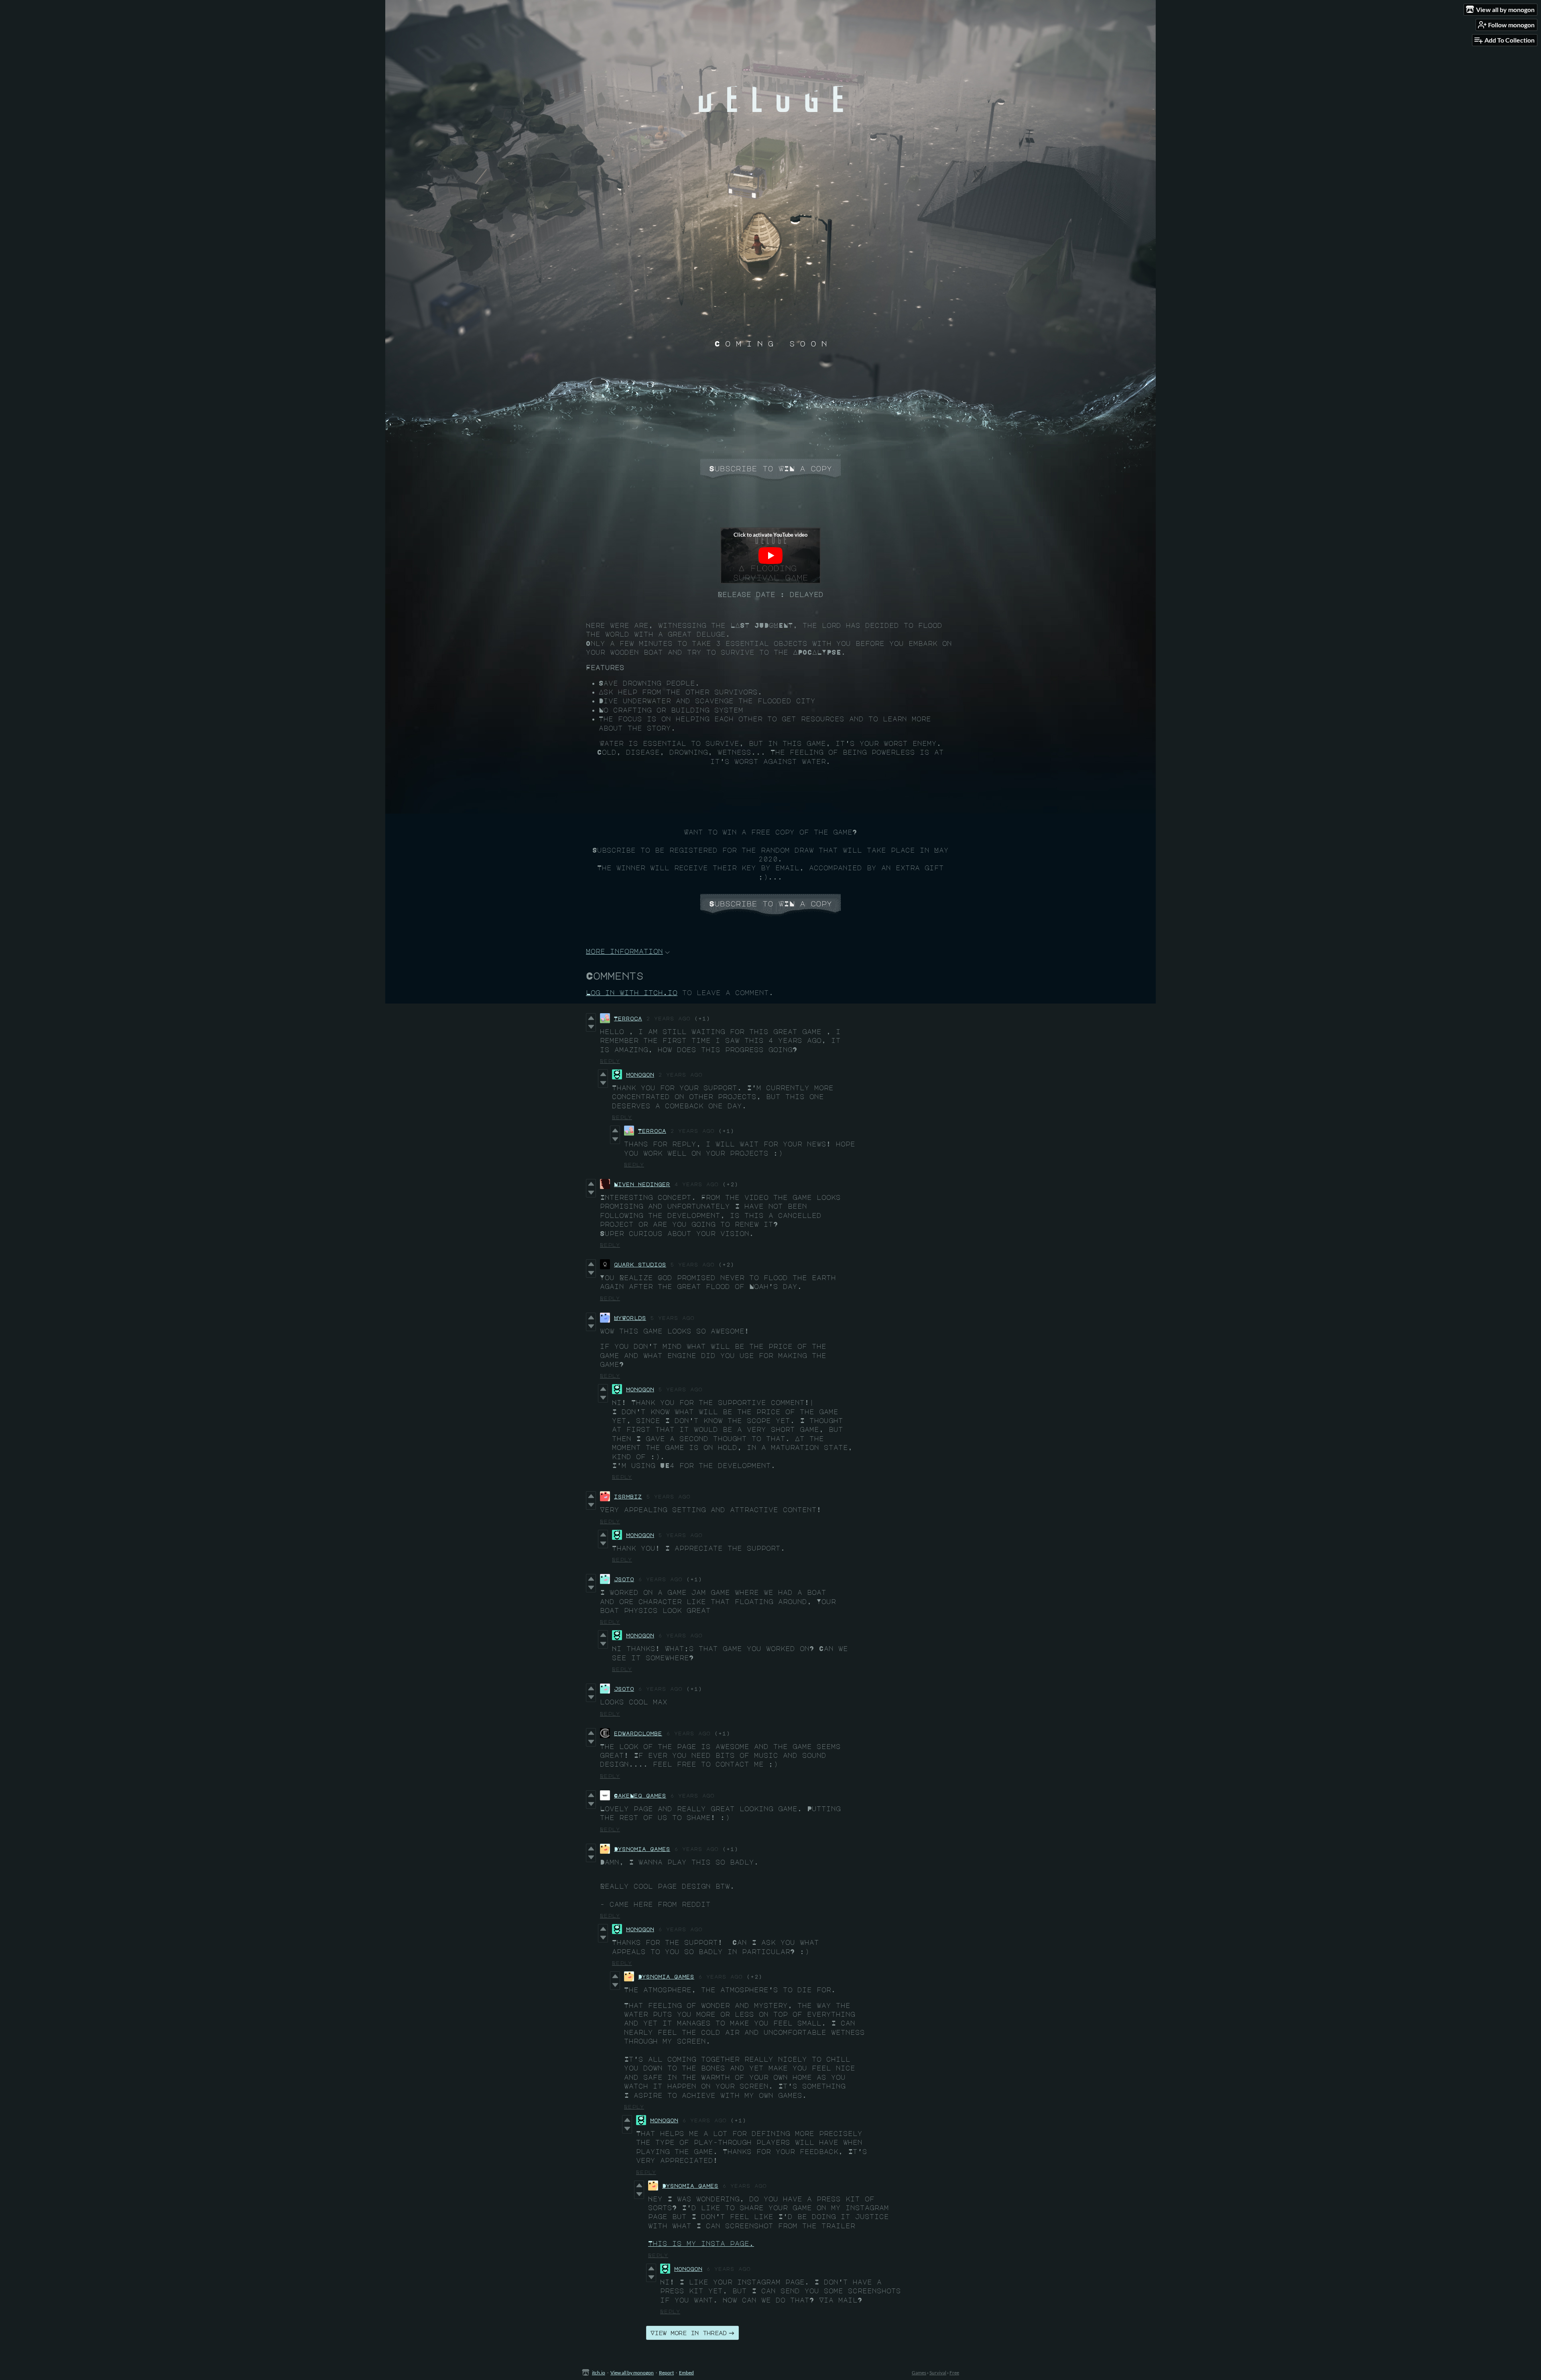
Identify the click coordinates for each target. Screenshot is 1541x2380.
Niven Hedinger (642, 1184)
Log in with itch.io (632, 993)
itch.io (599, 2373)
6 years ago (660, 1579)
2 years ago (668, 1018)
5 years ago (692, 1264)
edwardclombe (638, 1733)
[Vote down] (591, 1027)
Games (919, 2373)
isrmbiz (628, 1496)
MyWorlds (630, 1318)
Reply (610, 1061)
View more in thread (689, 2333)
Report (666, 2373)
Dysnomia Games (642, 1849)
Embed (686, 2373)
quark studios (640, 1264)
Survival (938, 2373)
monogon (640, 1074)
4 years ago (696, 1184)
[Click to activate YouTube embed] (770, 556)
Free (954, 2373)
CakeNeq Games (640, 1795)
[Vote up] (591, 1018)
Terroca (628, 1018)
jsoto (624, 1579)
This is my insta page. (701, 2244)
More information (624, 951)
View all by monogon (632, 2373)
